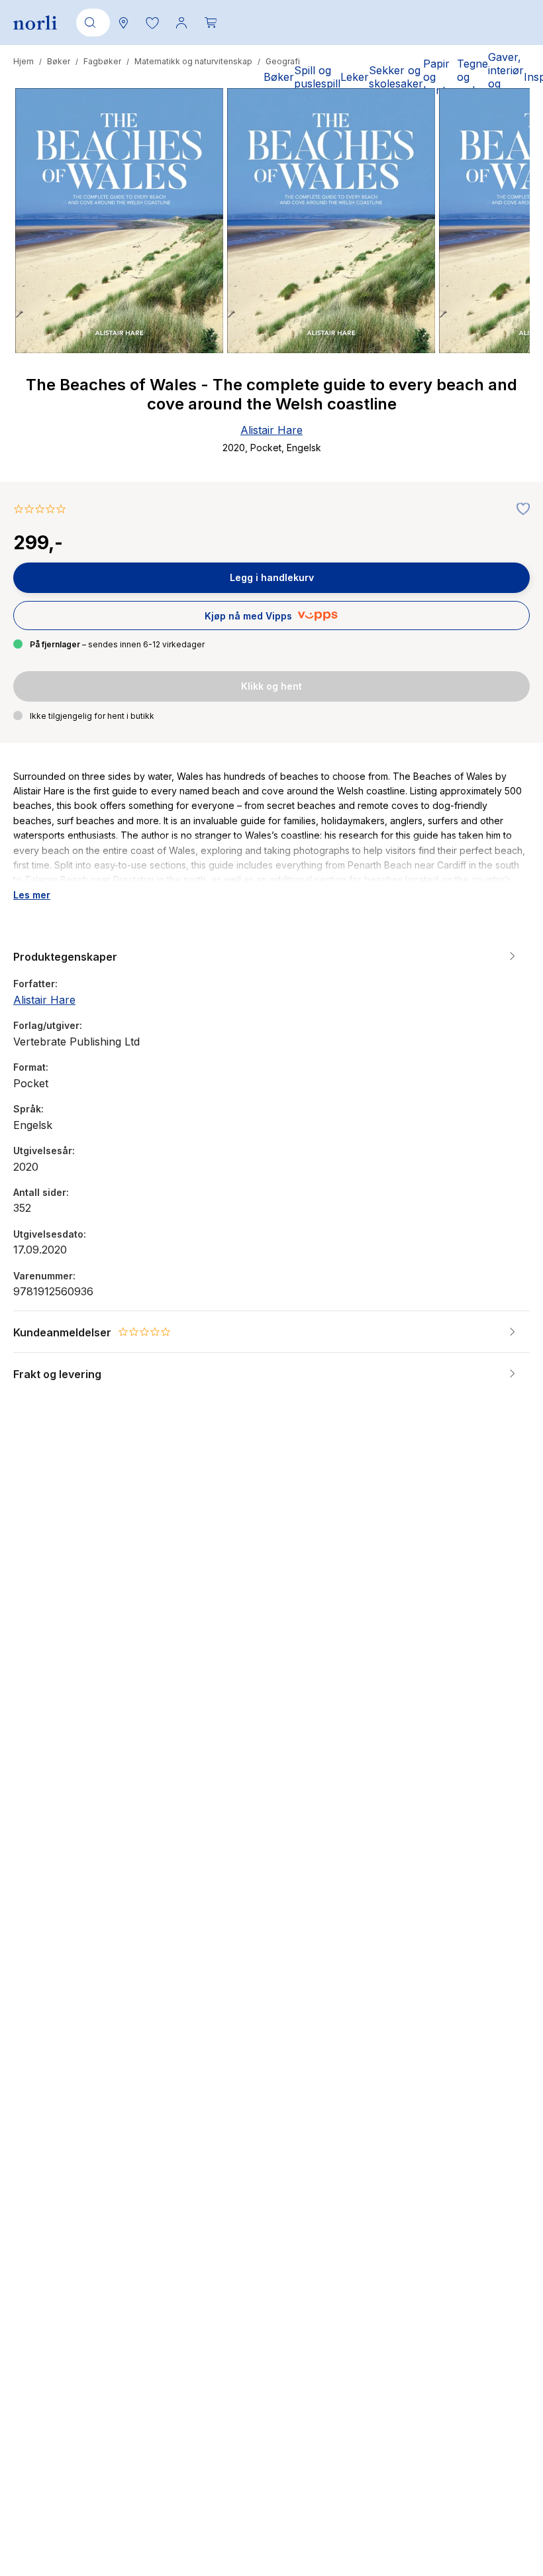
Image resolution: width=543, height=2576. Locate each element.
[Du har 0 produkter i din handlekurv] (211, 23)
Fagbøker (102, 61)
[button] (152, 23)
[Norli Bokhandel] (35, 23)
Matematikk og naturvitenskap (193, 61)
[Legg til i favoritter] (520, 510)
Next (502, 270)
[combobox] (91, 23)
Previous (41, 270)
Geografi (283, 61)
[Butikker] (123, 23)
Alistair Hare (271, 430)
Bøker (59, 61)
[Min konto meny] (181, 23)
